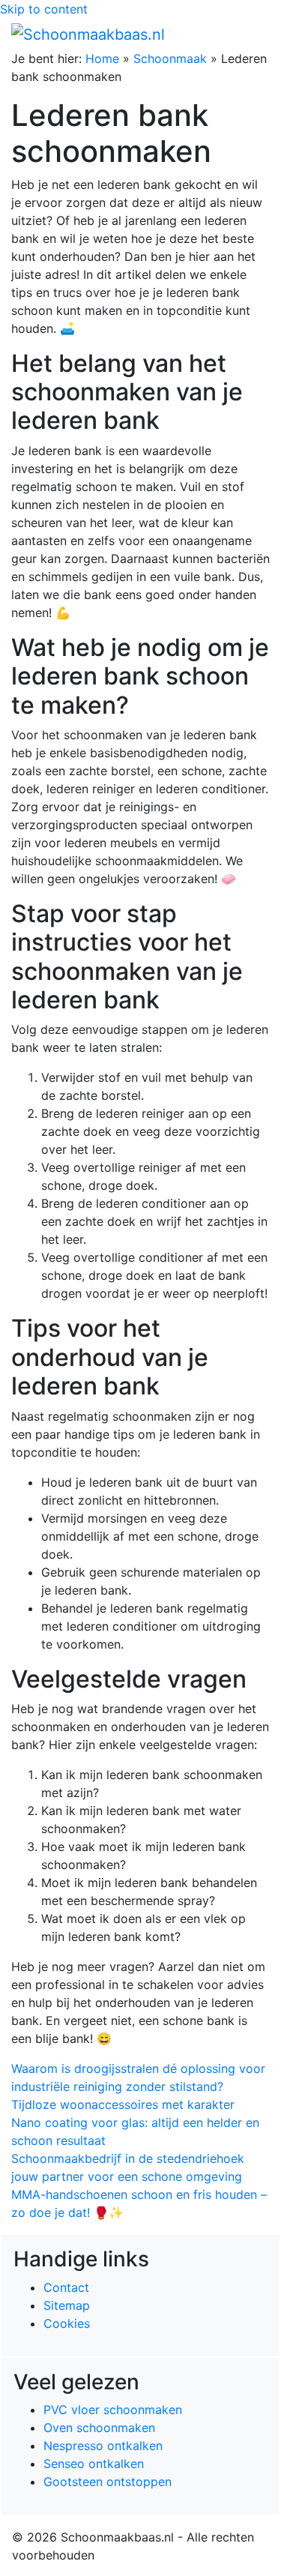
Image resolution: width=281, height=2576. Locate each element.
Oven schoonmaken (99, 2428)
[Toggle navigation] (249, 34)
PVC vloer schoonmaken (113, 2410)
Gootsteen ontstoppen (108, 2482)
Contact (66, 2287)
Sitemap (67, 2305)
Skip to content (44, 9)
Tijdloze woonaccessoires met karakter (123, 2104)
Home (102, 58)
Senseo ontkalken (94, 2464)
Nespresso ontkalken (103, 2446)
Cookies (67, 2323)
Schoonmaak (170, 58)
